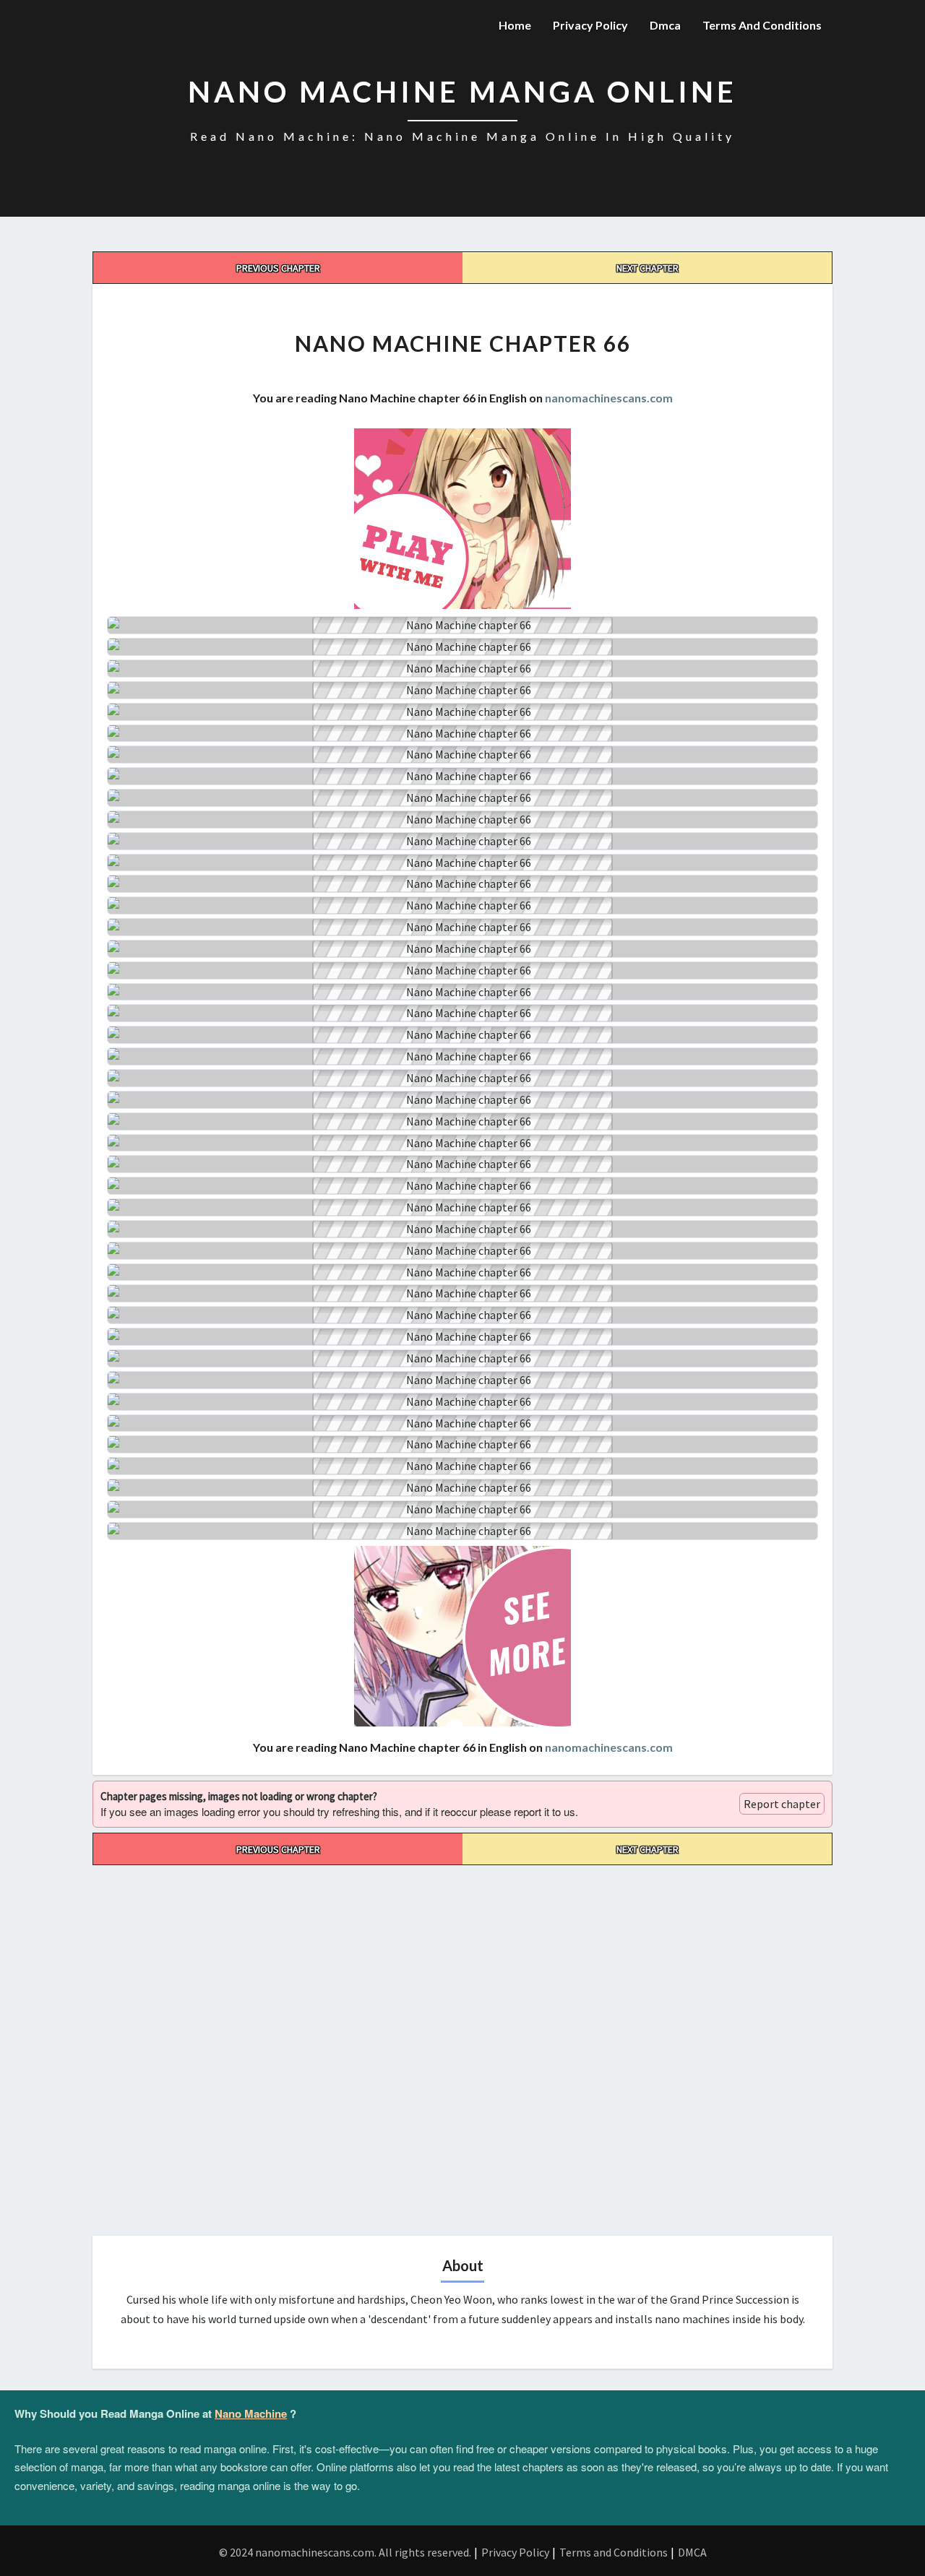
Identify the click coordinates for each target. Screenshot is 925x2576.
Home (515, 25)
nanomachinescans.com (609, 398)
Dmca (665, 25)
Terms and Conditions (762, 25)
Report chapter (782, 1804)
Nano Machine (251, 2413)
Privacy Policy (590, 25)
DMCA (692, 2552)
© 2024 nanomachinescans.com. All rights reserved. (345, 2552)
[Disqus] (462, 2046)
